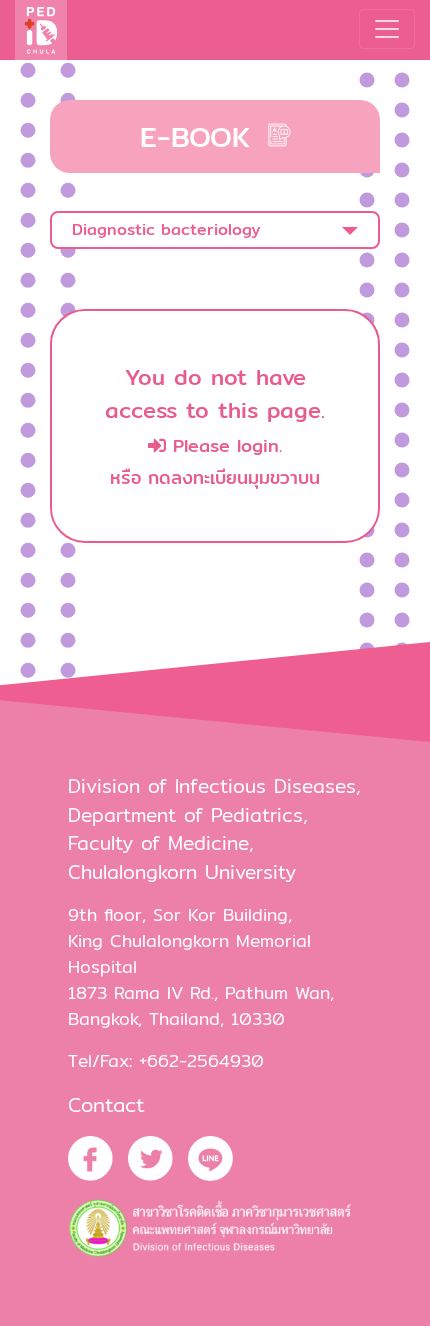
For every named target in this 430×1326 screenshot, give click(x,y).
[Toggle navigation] (387, 29)
